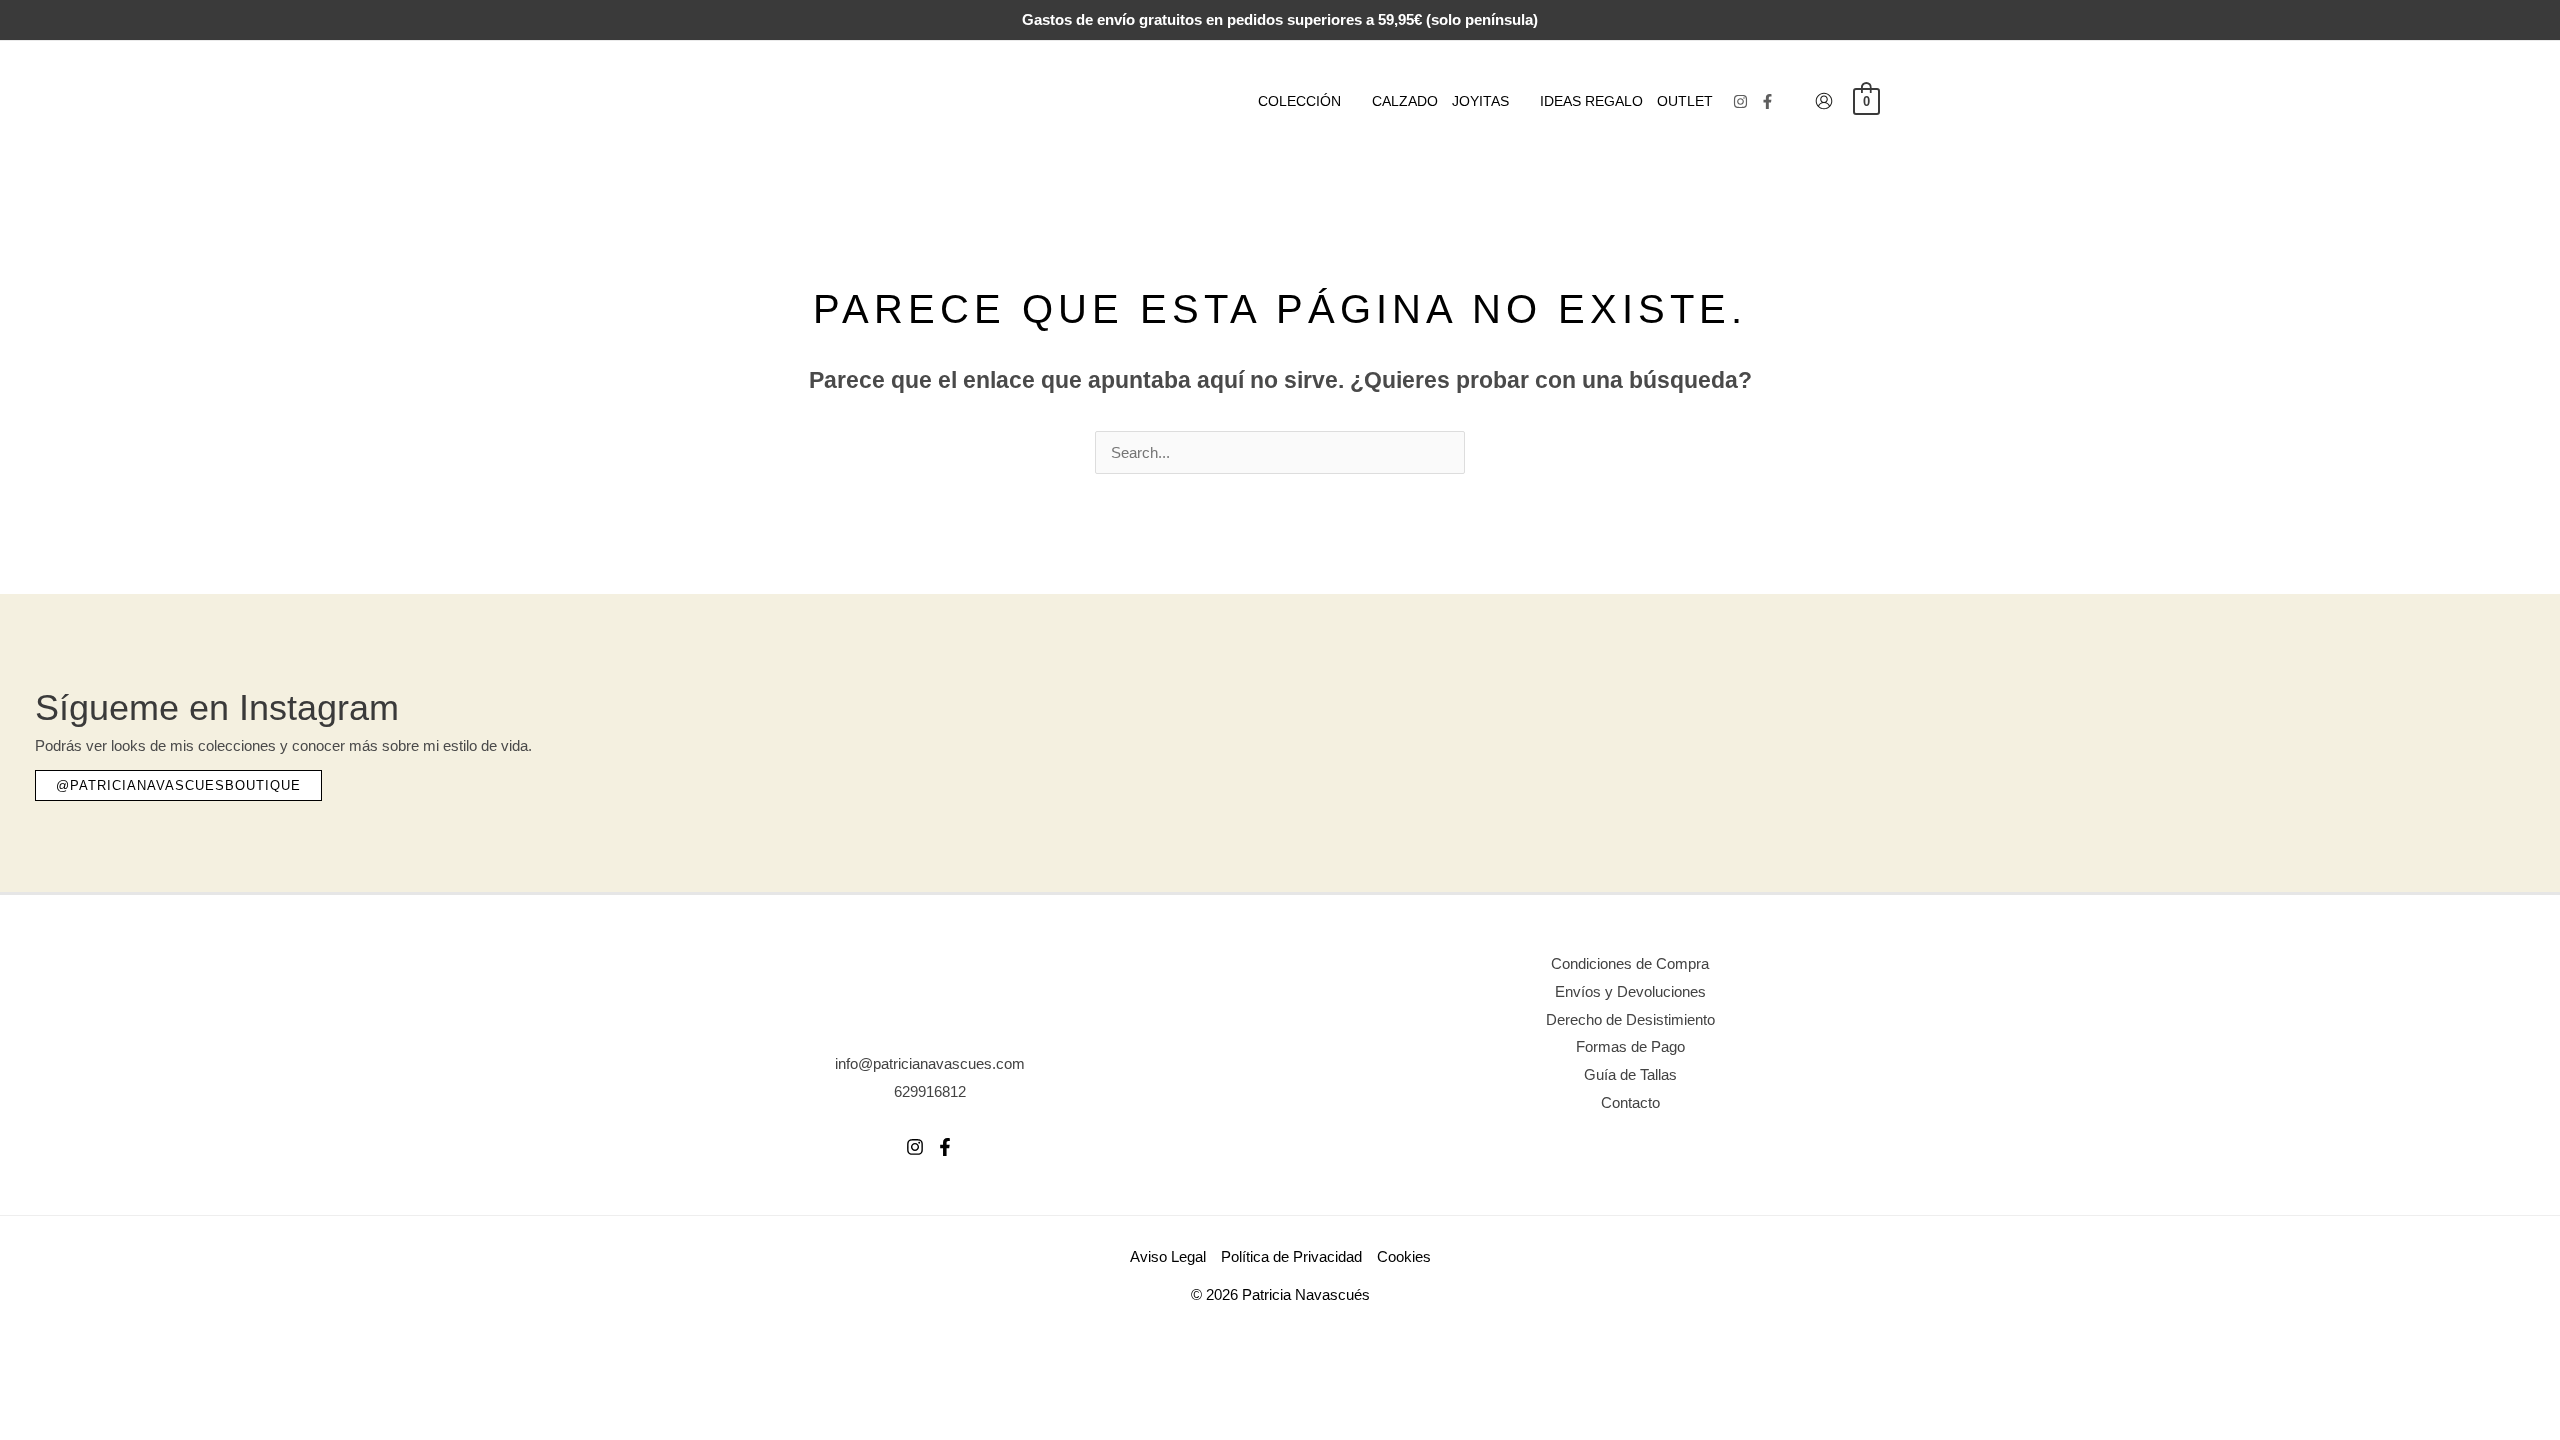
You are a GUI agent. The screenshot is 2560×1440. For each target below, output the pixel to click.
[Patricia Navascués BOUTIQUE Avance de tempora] (2325, 738)
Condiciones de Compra (1630, 963)
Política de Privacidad (1291, 1256)
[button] (1349, 101)
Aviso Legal (1168, 1256)
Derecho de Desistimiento (1630, 1019)
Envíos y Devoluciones (1630, 991)
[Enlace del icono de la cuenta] (1824, 101)
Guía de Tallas (1630, 1074)
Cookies (1404, 1256)
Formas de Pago (1630, 1046)
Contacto (1630, 1102)
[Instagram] (1740, 101)
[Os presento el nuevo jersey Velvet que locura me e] (1097, 738)
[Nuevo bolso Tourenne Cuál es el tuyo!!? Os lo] (1506, 738)
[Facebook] (1767, 101)
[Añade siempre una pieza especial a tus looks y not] (1916, 738)
